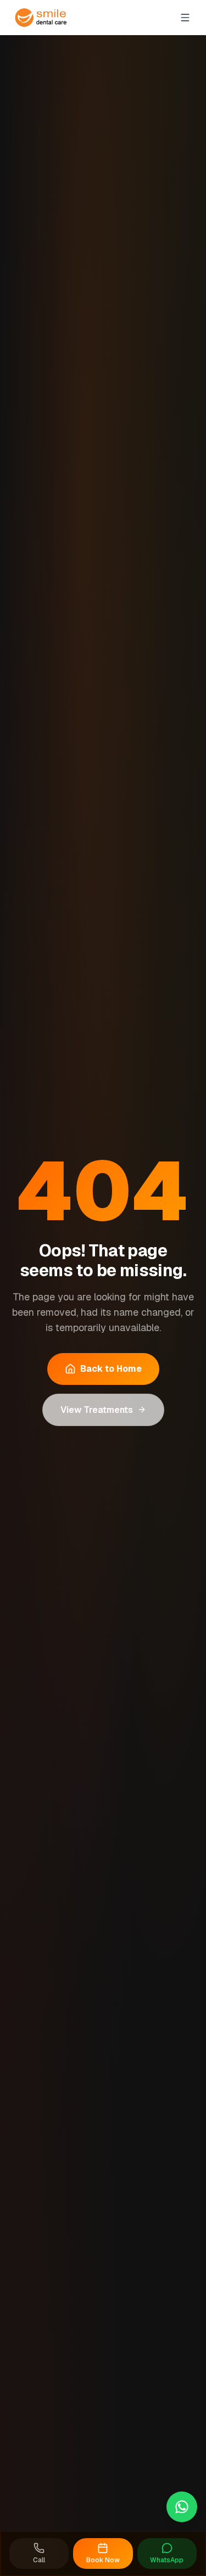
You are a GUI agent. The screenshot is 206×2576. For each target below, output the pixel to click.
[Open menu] (185, 18)
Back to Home (111, 1369)
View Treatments (97, 1410)
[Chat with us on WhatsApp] (182, 2507)
